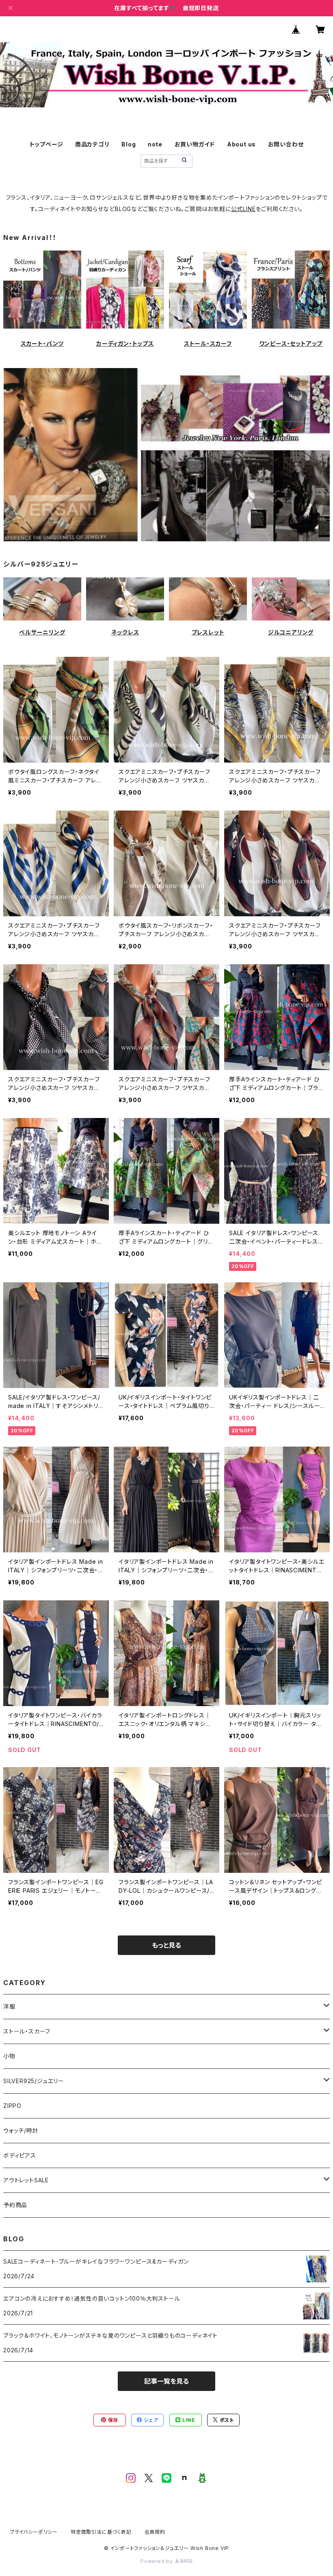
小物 (9, 2056)
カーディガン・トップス (125, 343)
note (155, 144)
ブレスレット (208, 632)
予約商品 (15, 2205)
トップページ (46, 144)
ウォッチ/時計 (21, 2130)
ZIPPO (12, 2106)
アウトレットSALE (26, 2180)
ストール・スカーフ (208, 343)
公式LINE (243, 209)
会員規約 (155, 2532)
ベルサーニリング (42, 632)
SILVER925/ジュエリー (34, 2081)
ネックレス (125, 632)
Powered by (158, 2561)
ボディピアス (20, 2155)
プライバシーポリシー (34, 2532)
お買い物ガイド (195, 144)
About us (241, 144)
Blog (129, 144)
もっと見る (166, 1945)
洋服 (9, 2006)
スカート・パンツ (42, 343)
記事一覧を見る (166, 2381)
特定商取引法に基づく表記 (101, 2532)
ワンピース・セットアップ (291, 343)
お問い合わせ (286, 144)
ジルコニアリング (291, 632)
